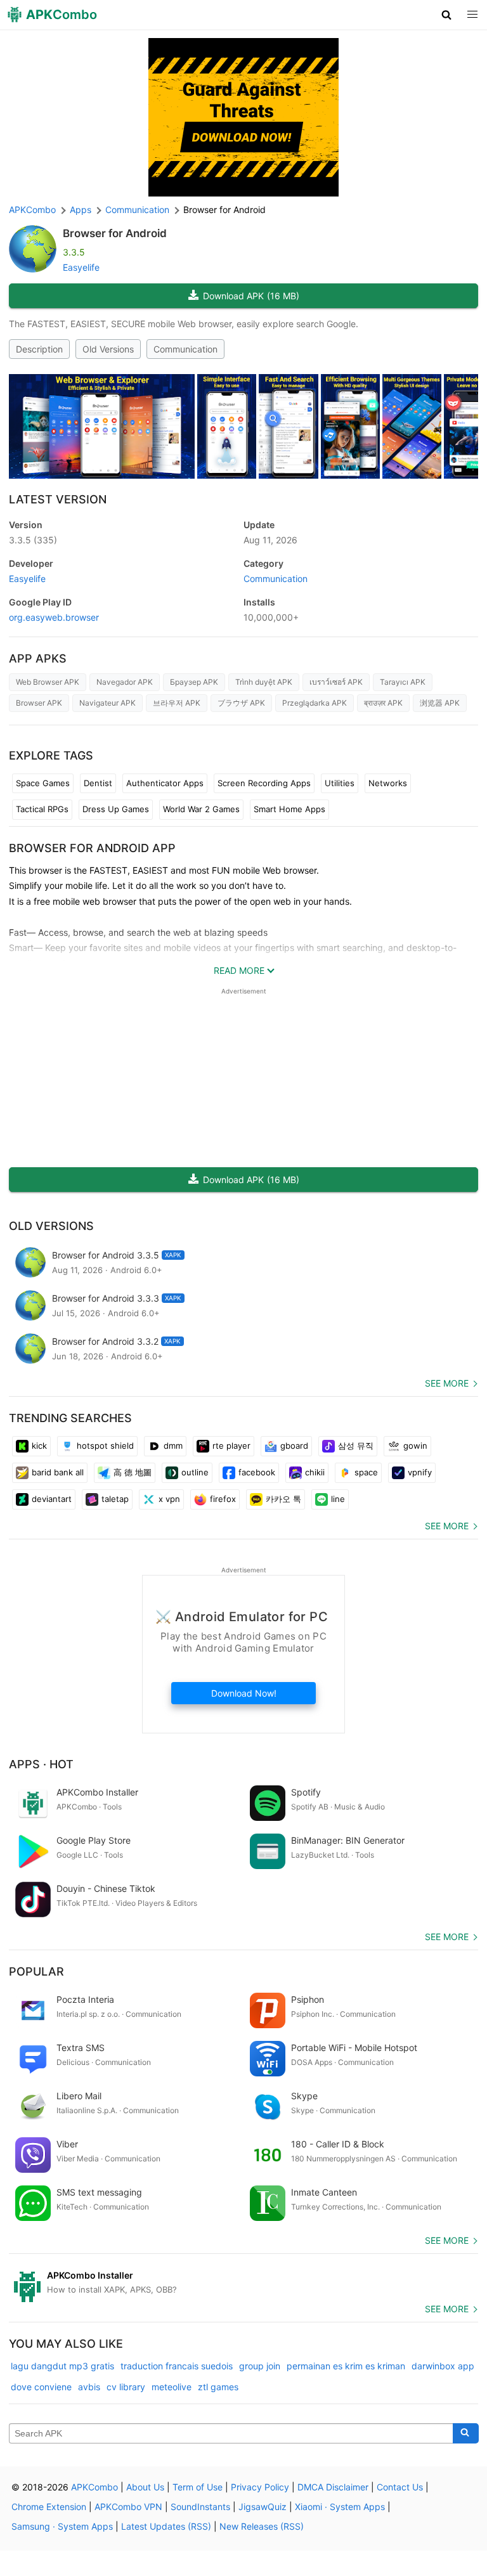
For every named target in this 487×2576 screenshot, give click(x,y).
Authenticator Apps (165, 783)
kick (39, 1446)
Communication (185, 349)
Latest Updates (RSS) (166, 2526)
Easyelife (81, 267)
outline (195, 1472)
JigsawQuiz (263, 2507)
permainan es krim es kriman (346, 2366)
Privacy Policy (260, 2487)
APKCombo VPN (128, 2507)
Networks (388, 783)
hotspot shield (105, 1446)
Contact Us (400, 2487)
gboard (294, 1446)
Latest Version (58, 499)
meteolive (172, 2387)
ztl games (218, 2387)
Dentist (98, 783)
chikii (315, 1472)
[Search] (466, 2433)
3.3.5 (33, 540)
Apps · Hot (41, 1764)
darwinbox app (443, 2366)
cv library (126, 2387)
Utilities (340, 783)
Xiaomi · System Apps (340, 2507)
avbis (89, 2387)
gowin (415, 1446)
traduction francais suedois (177, 2366)
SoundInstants (200, 2507)
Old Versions (108, 349)
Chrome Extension (49, 2507)
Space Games (43, 783)
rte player (231, 1446)
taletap (115, 1499)
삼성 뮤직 (356, 1446)
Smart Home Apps (289, 809)
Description (39, 349)
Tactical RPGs (42, 809)
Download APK (251, 296)
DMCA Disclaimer (333, 2487)
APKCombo (32, 210)
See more (447, 1383)
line (338, 1499)
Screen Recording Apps (264, 783)
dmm (173, 1446)
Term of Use (198, 2487)
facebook (257, 1472)
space (366, 1472)
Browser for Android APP (92, 848)
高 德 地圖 (133, 1472)
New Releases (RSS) (262, 2526)
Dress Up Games (116, 809)
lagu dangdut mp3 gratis (62, 2366)
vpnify (420, 1472)
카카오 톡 (283, 1499)
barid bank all (58, 1472)
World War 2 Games (201, 809)
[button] (447, 15)
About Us (145, 2487)
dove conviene (41, 2387)
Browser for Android (115, 233)
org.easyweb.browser (54, 617)
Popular (36, 1971)
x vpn (169, 1499)
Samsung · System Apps (62, 2526)
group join (260, 2366)
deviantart (52, 1499)
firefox (223, 1499)
